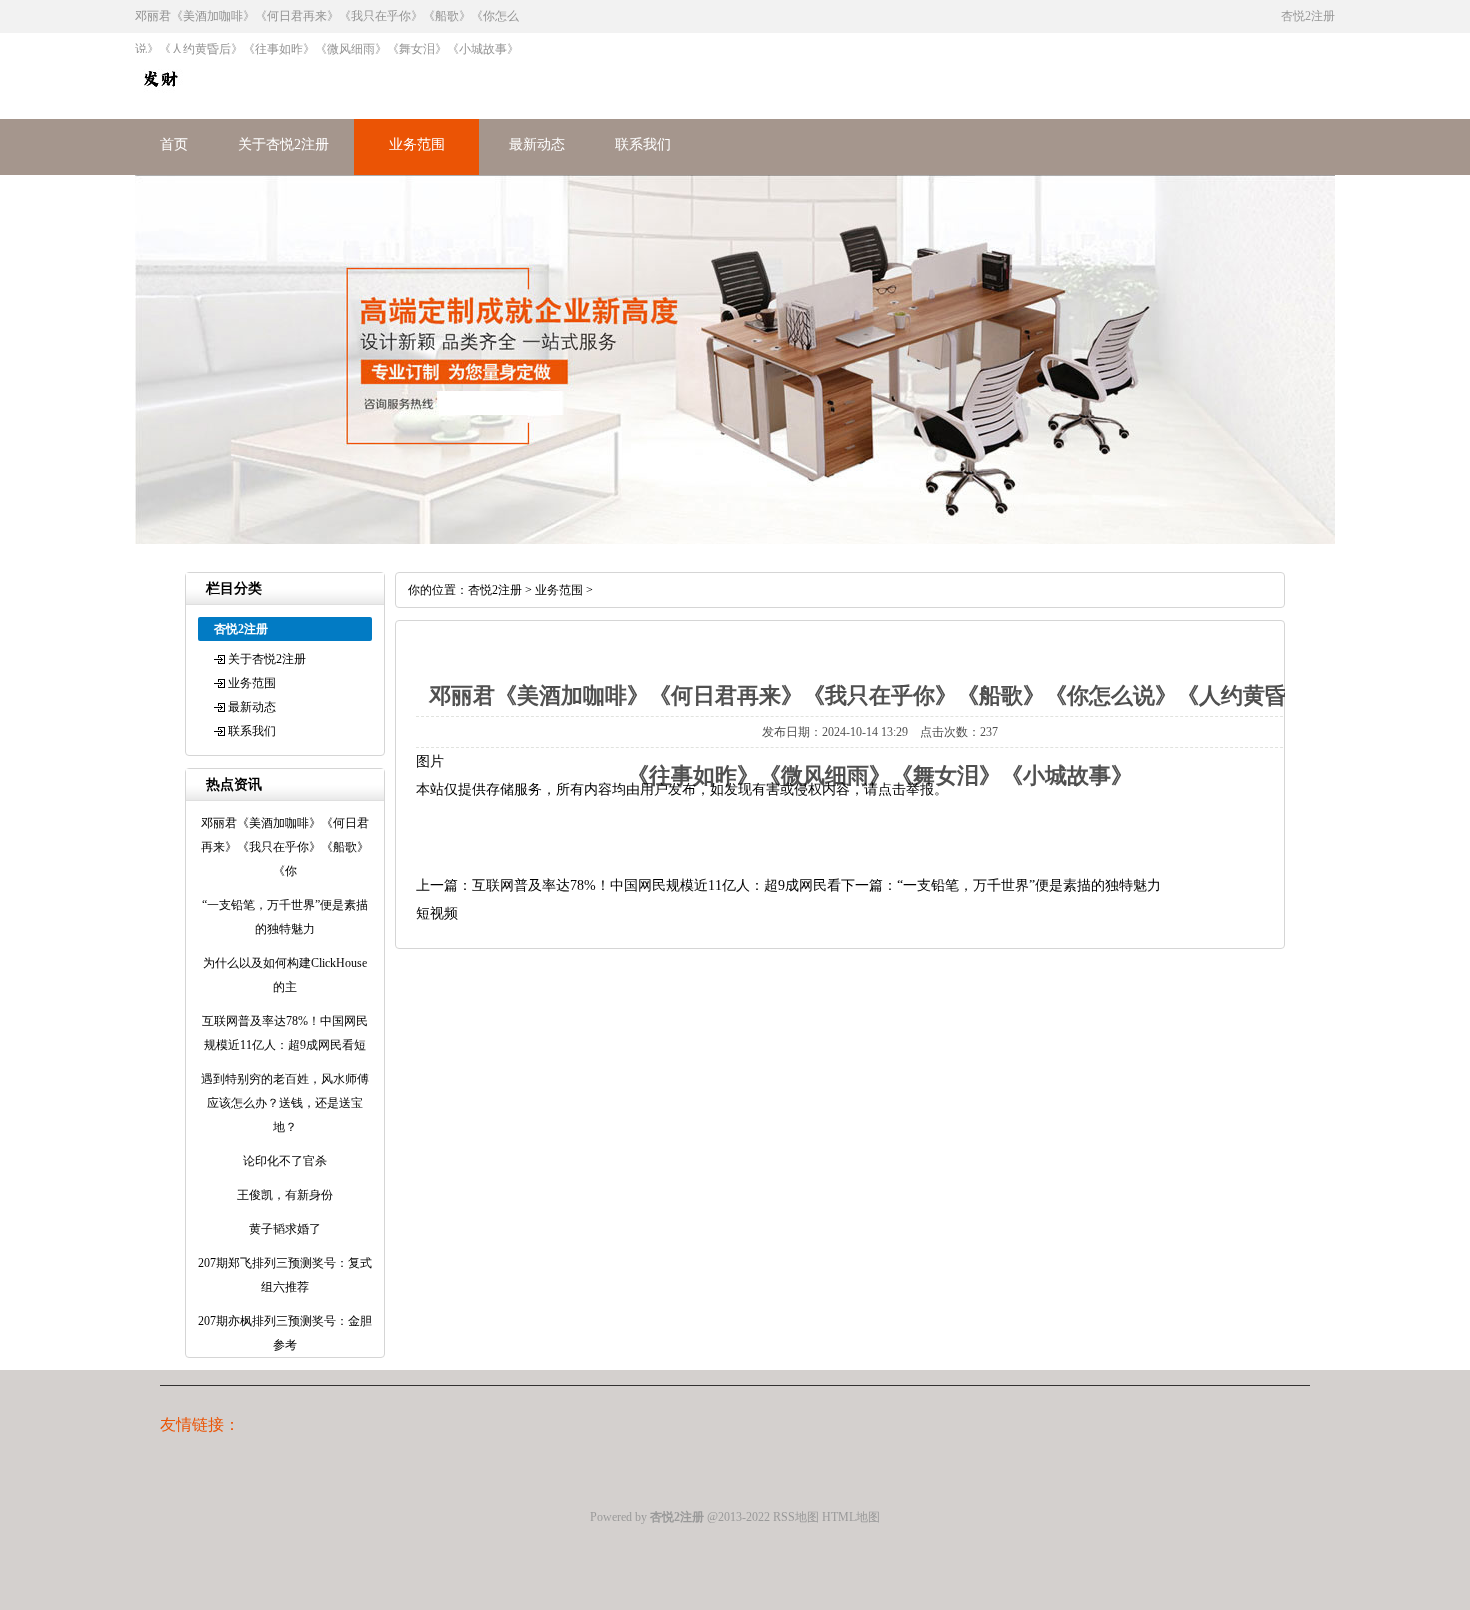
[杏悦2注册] (160, 99)
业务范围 (417, 144)
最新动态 (537, 144)
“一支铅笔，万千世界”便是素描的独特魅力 (1029, 885)
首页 (174, 144)
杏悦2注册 (495, 590)
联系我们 (643, 144)
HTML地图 (851, 1517)
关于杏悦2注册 (283, 144)
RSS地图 (796, 1517)
